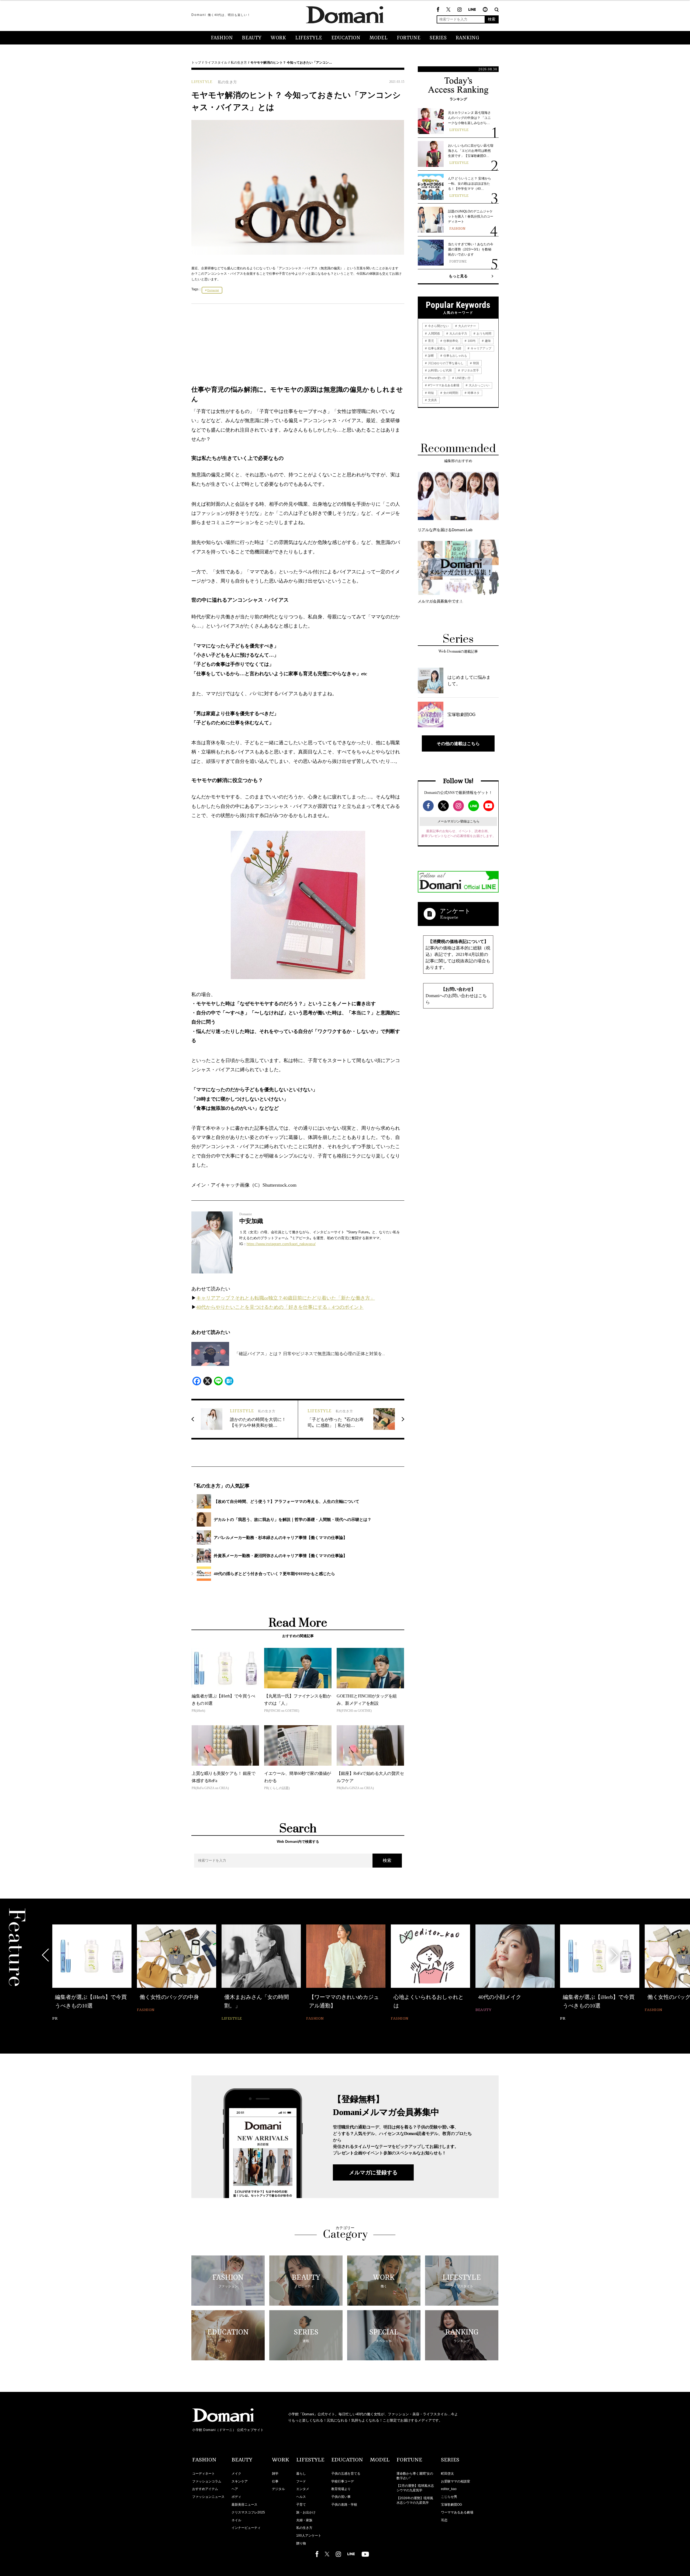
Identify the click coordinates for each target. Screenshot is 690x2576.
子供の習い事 (341, 2497)
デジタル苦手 (470, 370)
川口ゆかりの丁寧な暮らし (445, 363)
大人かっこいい (479, 385)
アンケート (455, 911)
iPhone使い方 (437, 378)
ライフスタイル (216, 63)
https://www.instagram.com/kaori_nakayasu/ (281, 1244)
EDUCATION (346, 38)
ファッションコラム (207, 2481)
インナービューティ (246, 2528)
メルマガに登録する (373, 2172)
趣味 (487, 341)
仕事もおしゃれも (455, 356)
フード (301, 2481)
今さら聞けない (438, 326)
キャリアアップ (481, 348)
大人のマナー (467, 326)
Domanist (213, 290)
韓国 (476, 363)
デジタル (278, 2489)
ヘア (235, 2489)
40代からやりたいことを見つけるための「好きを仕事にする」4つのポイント (280, 1307)
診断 (431, 356)
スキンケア (240, 2481)
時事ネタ (473, 393)
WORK (278, 38)
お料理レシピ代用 (439, 370)
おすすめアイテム (205, 2489)
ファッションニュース (208, 2497)
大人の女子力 (458, 333)
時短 (431, 393)
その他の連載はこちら (458, 743)
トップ (196, 63)
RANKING (468, 38)
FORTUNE (409, 38)
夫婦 (458, 348)
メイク (236, 2474)
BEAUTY (252, 38)
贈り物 (301, 2543)
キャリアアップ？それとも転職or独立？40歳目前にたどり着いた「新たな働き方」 (286, 1298)
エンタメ (303, 2489)
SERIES (438, 38)
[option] (92, 1973)
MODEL (379, 38)
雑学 (275, 2474)
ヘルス (301, 2497)
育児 (431, 341)
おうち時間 (484, 333)
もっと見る (458, 276)
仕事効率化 (450, 341)
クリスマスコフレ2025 (248, 2512)
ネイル (236, 2520)
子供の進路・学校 (344, 2505)
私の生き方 (239, 63)
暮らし (301, 2474)
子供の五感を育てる (346, 2474)
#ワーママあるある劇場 (443, 385)
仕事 (275, 2481)
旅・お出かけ (306, 2512)
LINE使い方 (463, 378)
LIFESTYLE (309, 38)
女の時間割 (450, 393)
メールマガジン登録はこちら (458, 821)
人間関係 (434, 333)
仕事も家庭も (437, 348)
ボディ (236, 2497)
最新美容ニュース (244, 2505)
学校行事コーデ (343, 2481)
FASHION (222, 38)
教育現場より (341, 2489)
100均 (471, 341)
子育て (301, 2505)
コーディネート (203, 2474)
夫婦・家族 (304, 2520)
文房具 (432, 400)
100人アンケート (309, 2536)
